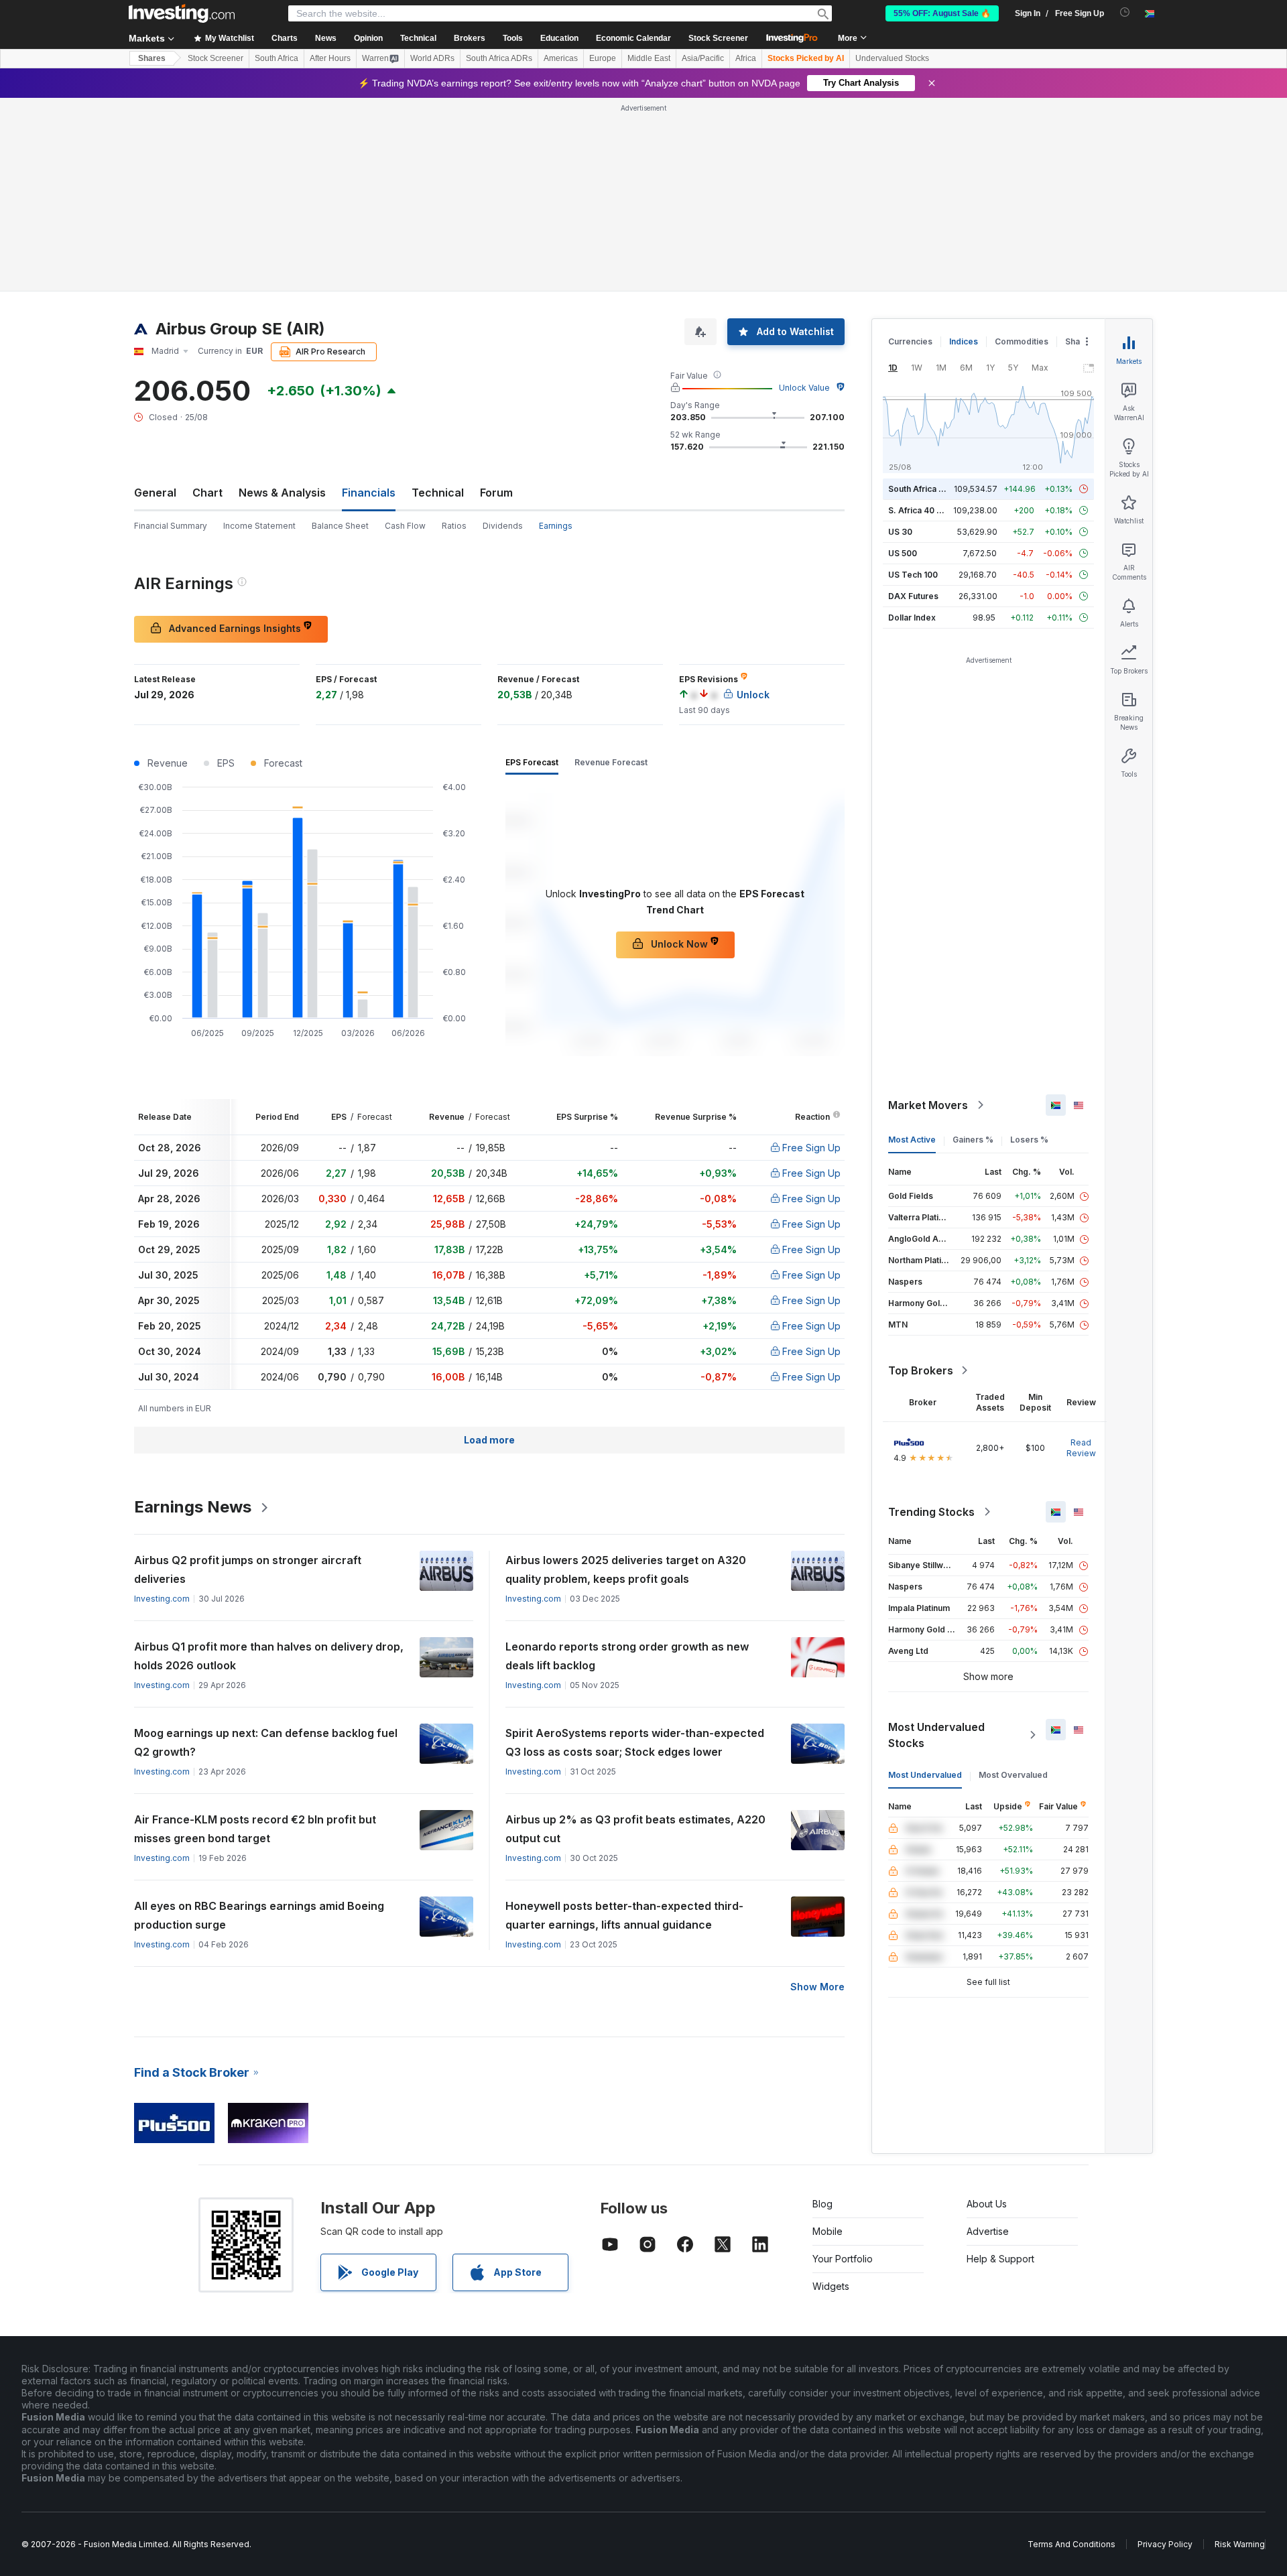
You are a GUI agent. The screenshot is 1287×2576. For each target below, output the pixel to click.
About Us (987, 2204)
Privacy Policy (1165, 2544)
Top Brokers (921, 1370)
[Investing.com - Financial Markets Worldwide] (182, 13)
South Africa (277, 58)
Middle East (649, 58)
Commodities (1022, 341)
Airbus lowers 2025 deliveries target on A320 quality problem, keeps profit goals (626, 1569)
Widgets (831, 2286)
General (155, 493)
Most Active (912, 1140)
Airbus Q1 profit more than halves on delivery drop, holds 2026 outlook (269, 1656)
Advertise (988, 2231)
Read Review (1081, 1448)
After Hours (330, 58)
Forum (496, 493)
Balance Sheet (340, 526)
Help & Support (1000, 2259)
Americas (561, 58)
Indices (964, 341)
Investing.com (162, 1599)
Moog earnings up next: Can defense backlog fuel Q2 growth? (266, 1742)
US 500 (903, 553)
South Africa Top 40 (928, 489)
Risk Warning (1240, 2544)
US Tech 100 (913, 575)
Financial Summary (171, 526)
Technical (438, 493)
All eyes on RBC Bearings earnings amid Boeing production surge (259, 1915)
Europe (603, 58)
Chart (207, 493)
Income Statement (259, 526)
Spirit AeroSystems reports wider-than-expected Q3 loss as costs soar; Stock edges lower (635, 1742)
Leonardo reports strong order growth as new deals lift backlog (627, 1656)
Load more (489, 1440)
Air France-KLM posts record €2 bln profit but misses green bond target (255, 1829)
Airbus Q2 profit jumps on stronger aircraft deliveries (248, 1569)
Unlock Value (804, 388)
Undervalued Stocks (892, 58)
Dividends (503, 526)
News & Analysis (282, 493)
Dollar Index (912, 618)
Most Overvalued (1013, 1775)
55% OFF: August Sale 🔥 (942, 13)
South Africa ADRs (499, 58)
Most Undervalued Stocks (936, 1735)
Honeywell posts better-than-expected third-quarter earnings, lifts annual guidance (624, 1915)
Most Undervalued (925, 1775)
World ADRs (432, 58)
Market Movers (928, 1105)
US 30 (900, 532)
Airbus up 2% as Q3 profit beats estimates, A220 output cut (635, 1829)
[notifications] (1125, 12)
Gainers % (973, 1140)
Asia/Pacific (703, 58)
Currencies (910, 341)
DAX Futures (913, 596)
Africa (746, 58)
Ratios (454, 526)
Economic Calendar (633, 38)
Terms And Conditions (1071, 2544)
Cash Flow (405, 526)
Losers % (1029, 1140)
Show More (817, 1987)
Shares (152, 58)
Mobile (828, 2231)
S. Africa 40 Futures (927, 510)
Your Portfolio (843, 2259)
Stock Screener (718, 38)
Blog (822, 2204)
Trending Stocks (931, 1512)
